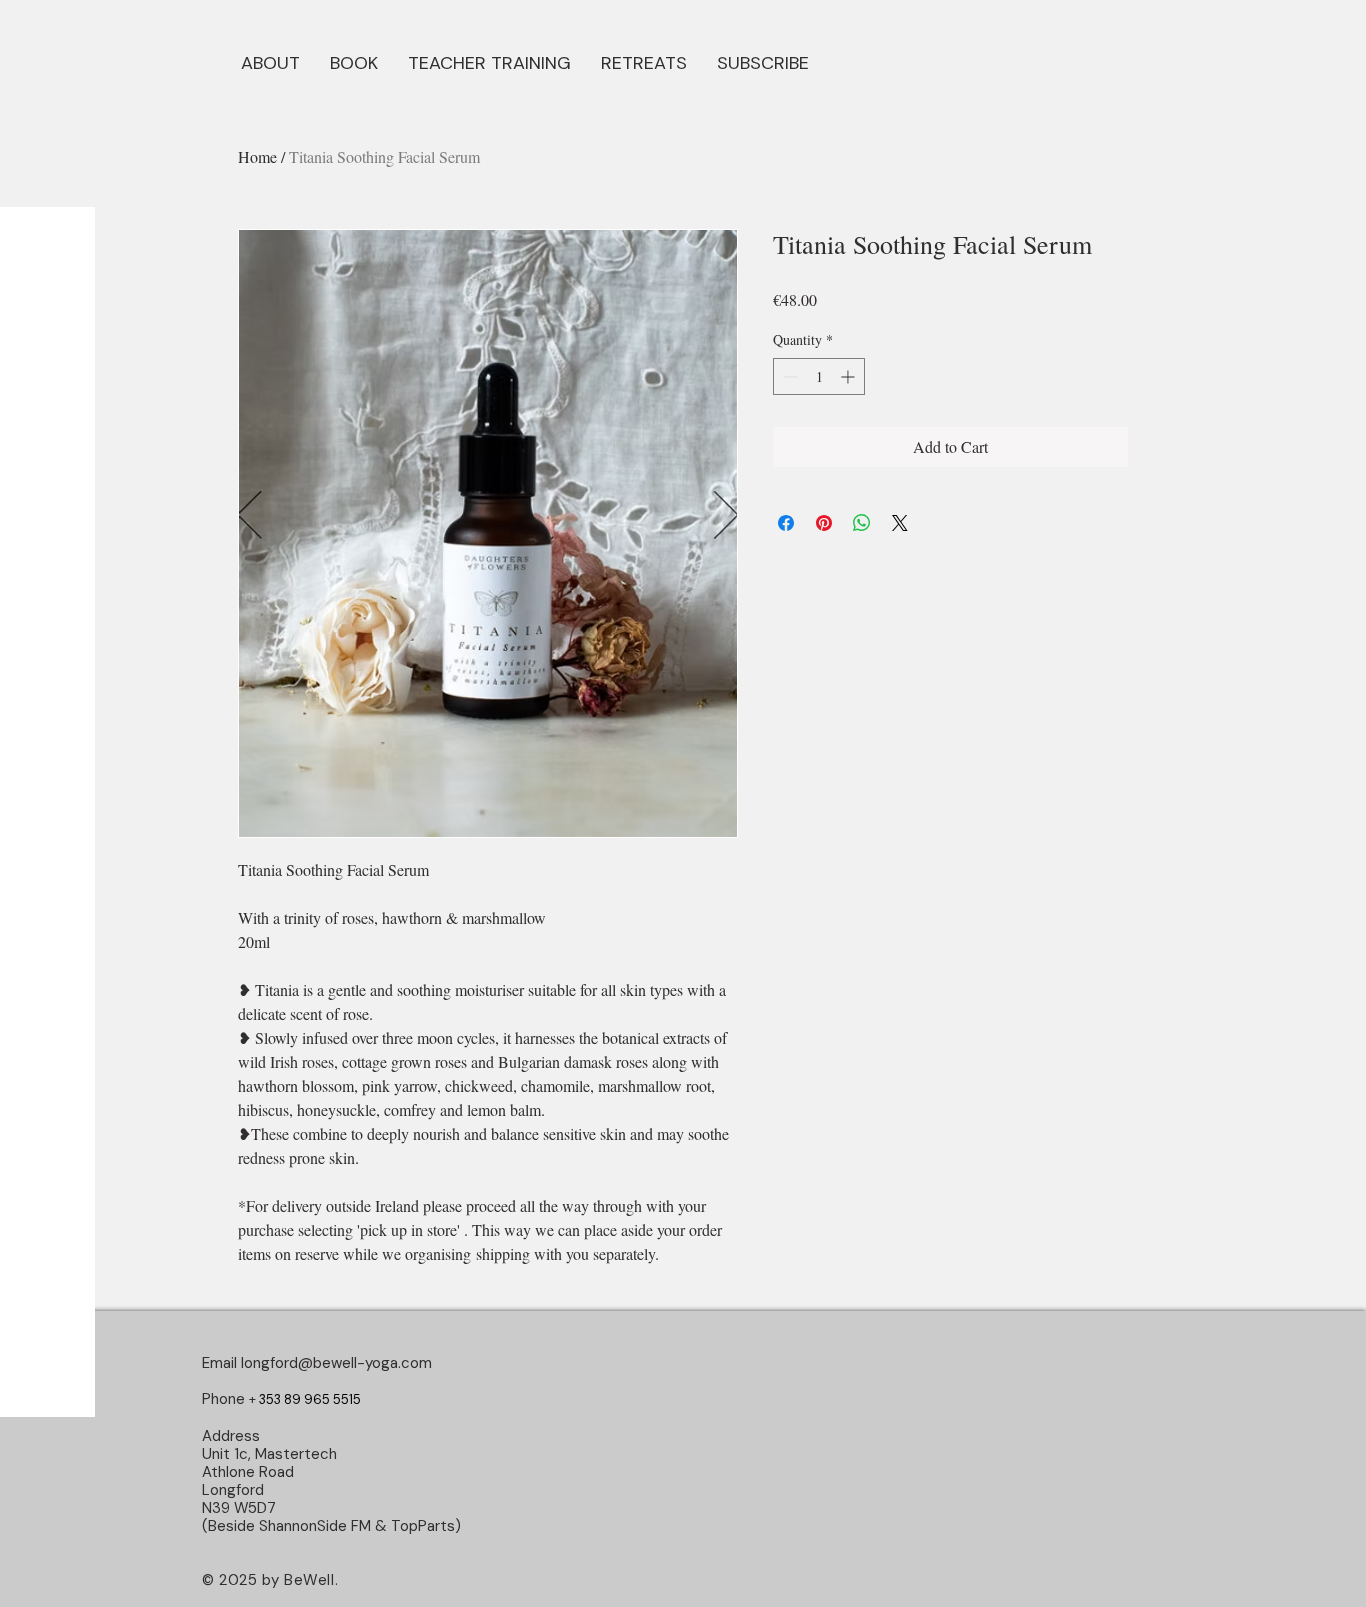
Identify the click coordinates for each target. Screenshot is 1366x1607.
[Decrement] (788, 376)
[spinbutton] (819, 376)
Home (257, 156)
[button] (354, 61)
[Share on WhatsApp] (862, 523)
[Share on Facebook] (786, 523)
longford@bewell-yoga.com (336, 1363)
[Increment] (849, 376)
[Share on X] (900, 523)
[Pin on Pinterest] (824, 523)
